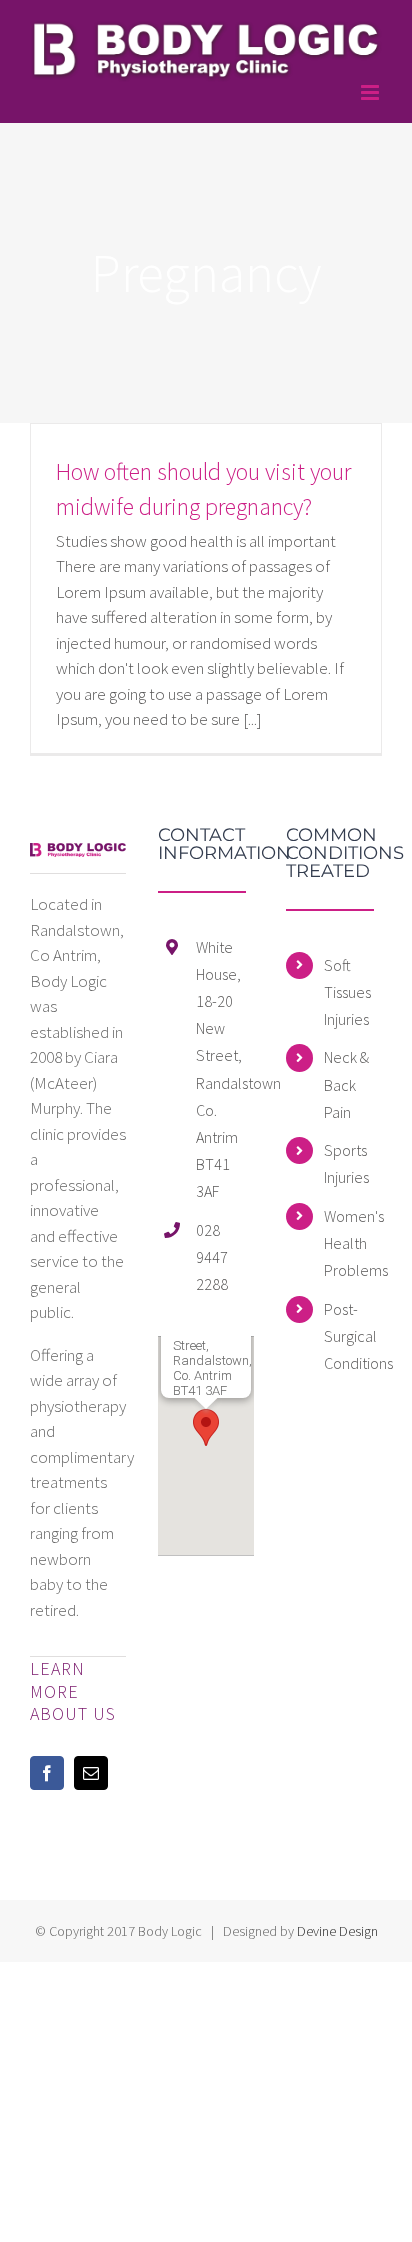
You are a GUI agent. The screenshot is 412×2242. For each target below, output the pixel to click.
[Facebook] (47, 1773)
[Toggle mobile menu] (371, 92)
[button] (206, 1427)
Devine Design (337, 1931)
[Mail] (91, 1773)
